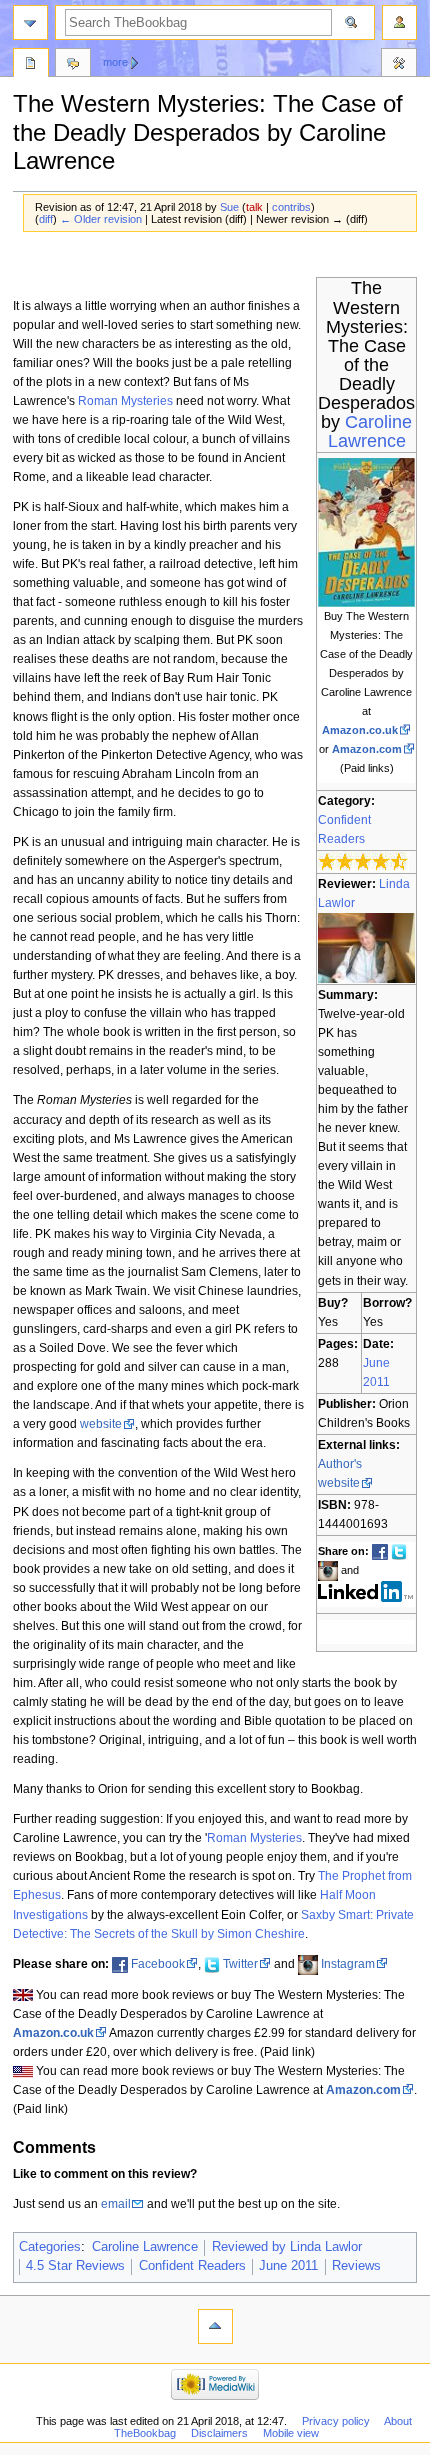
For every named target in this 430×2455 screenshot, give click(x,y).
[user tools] (399, 22)
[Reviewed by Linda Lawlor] (366, 947)
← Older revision (101, 219)
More (115, 62)
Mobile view (291, 2433)
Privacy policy (336, 2421)
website (101, 1424)
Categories (50, 2247)
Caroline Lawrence (370, 431)
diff (46, 219)
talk (254, 207)
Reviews (356, 2266)
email (116, 2204)
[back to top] (215, 2326)
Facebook (158, 1964)
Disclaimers (219, 2433)
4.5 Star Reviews (75, 2266)
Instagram (348, 1964)
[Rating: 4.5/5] (363, 861)
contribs (291, 207)
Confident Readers (192, 2266)
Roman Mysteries (125, 401)
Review (31, 65)
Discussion (73, 65)
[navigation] (30, 22)
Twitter (240, 1964)
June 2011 (288, 2266)
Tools (399, 65)
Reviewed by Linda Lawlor (287, 2247)
